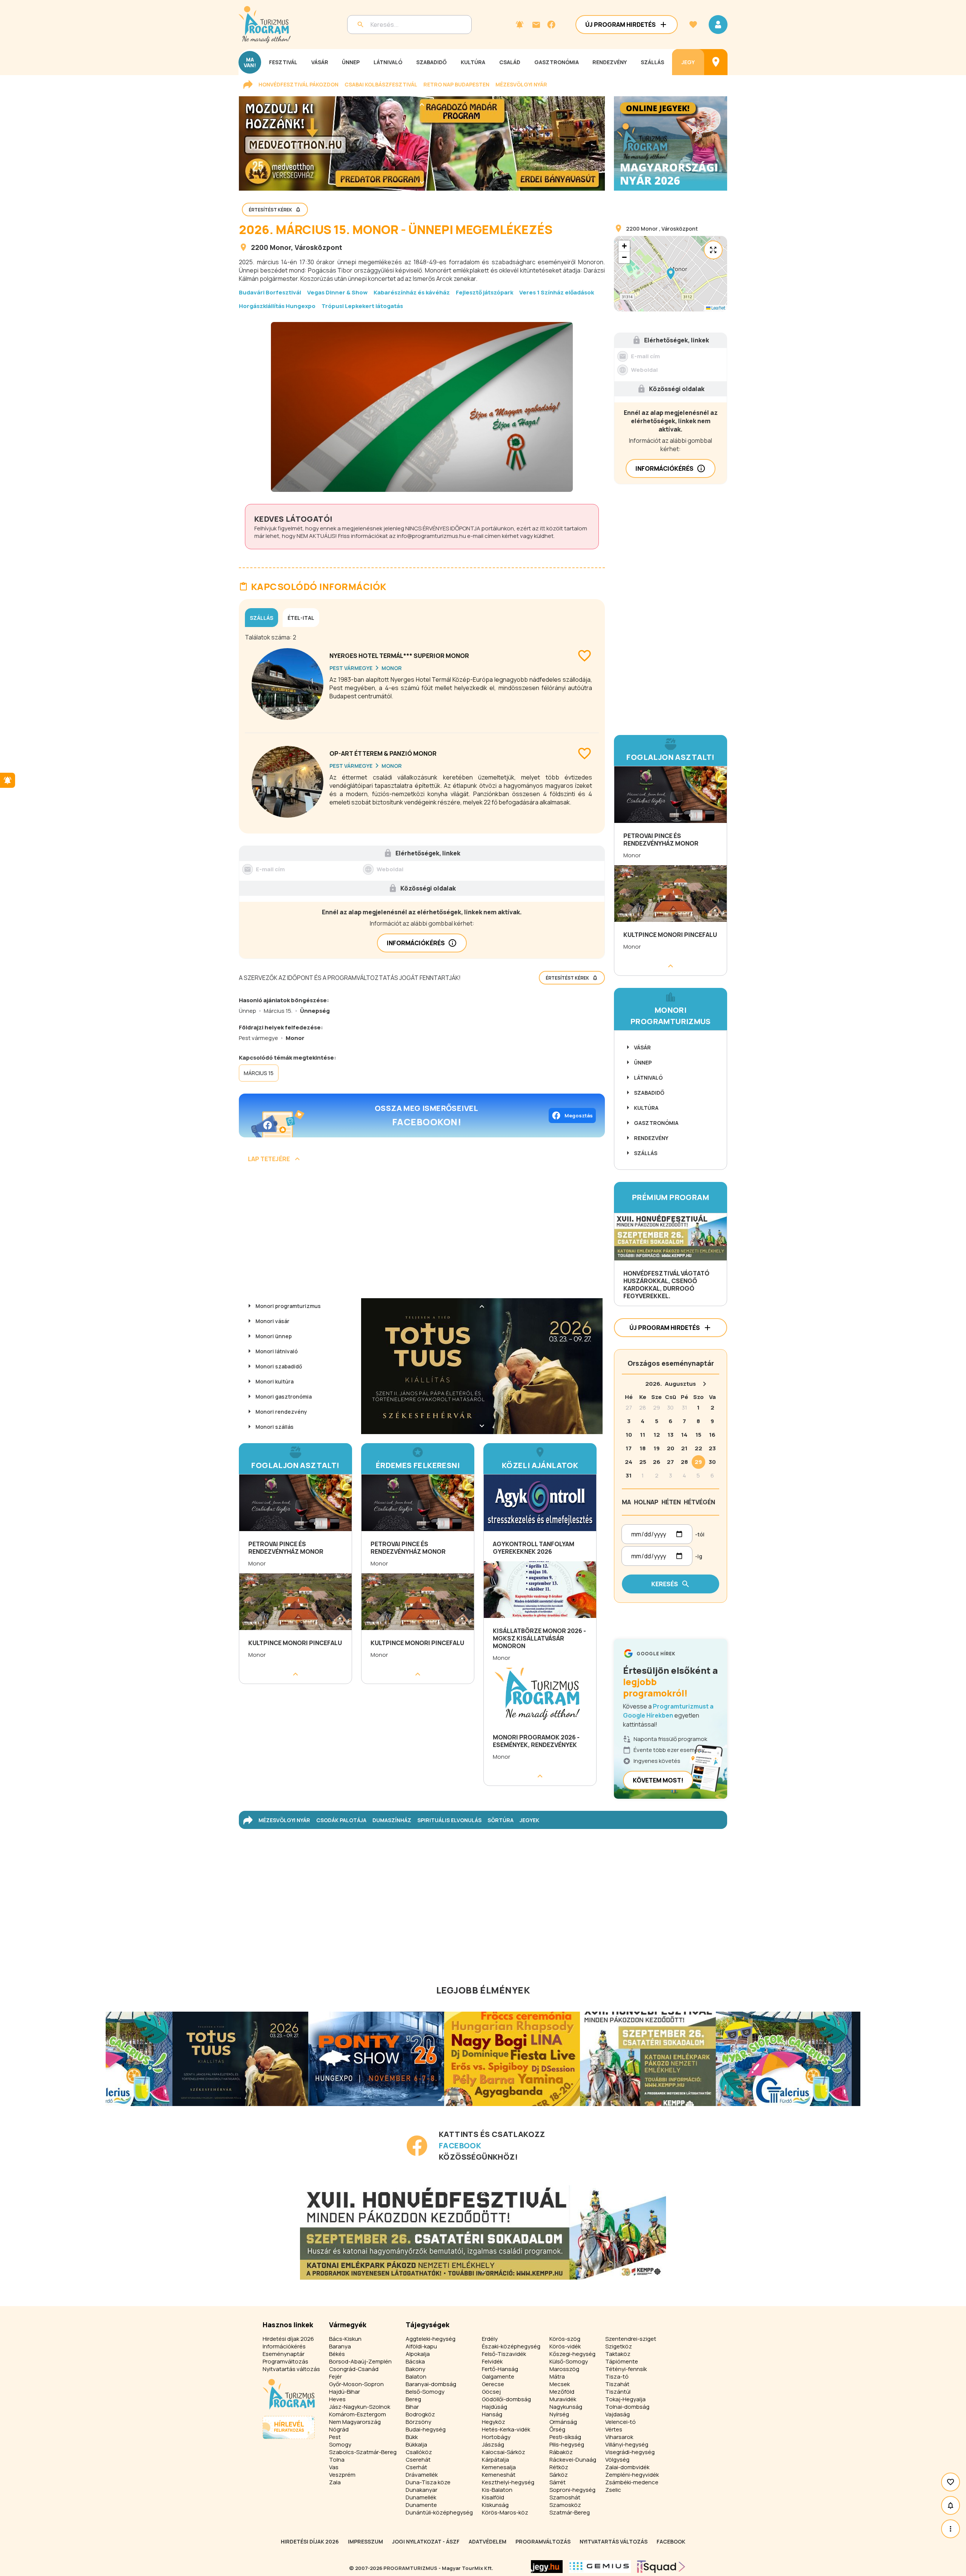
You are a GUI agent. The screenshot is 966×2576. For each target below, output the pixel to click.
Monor (280, 247)
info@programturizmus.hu (431, 536)
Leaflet (718, 308)
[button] (671, 274)
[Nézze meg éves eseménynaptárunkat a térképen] (716, 62)
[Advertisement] (422, 1233)
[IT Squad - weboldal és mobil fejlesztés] (661, 2567)
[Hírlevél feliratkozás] (520, 25)
